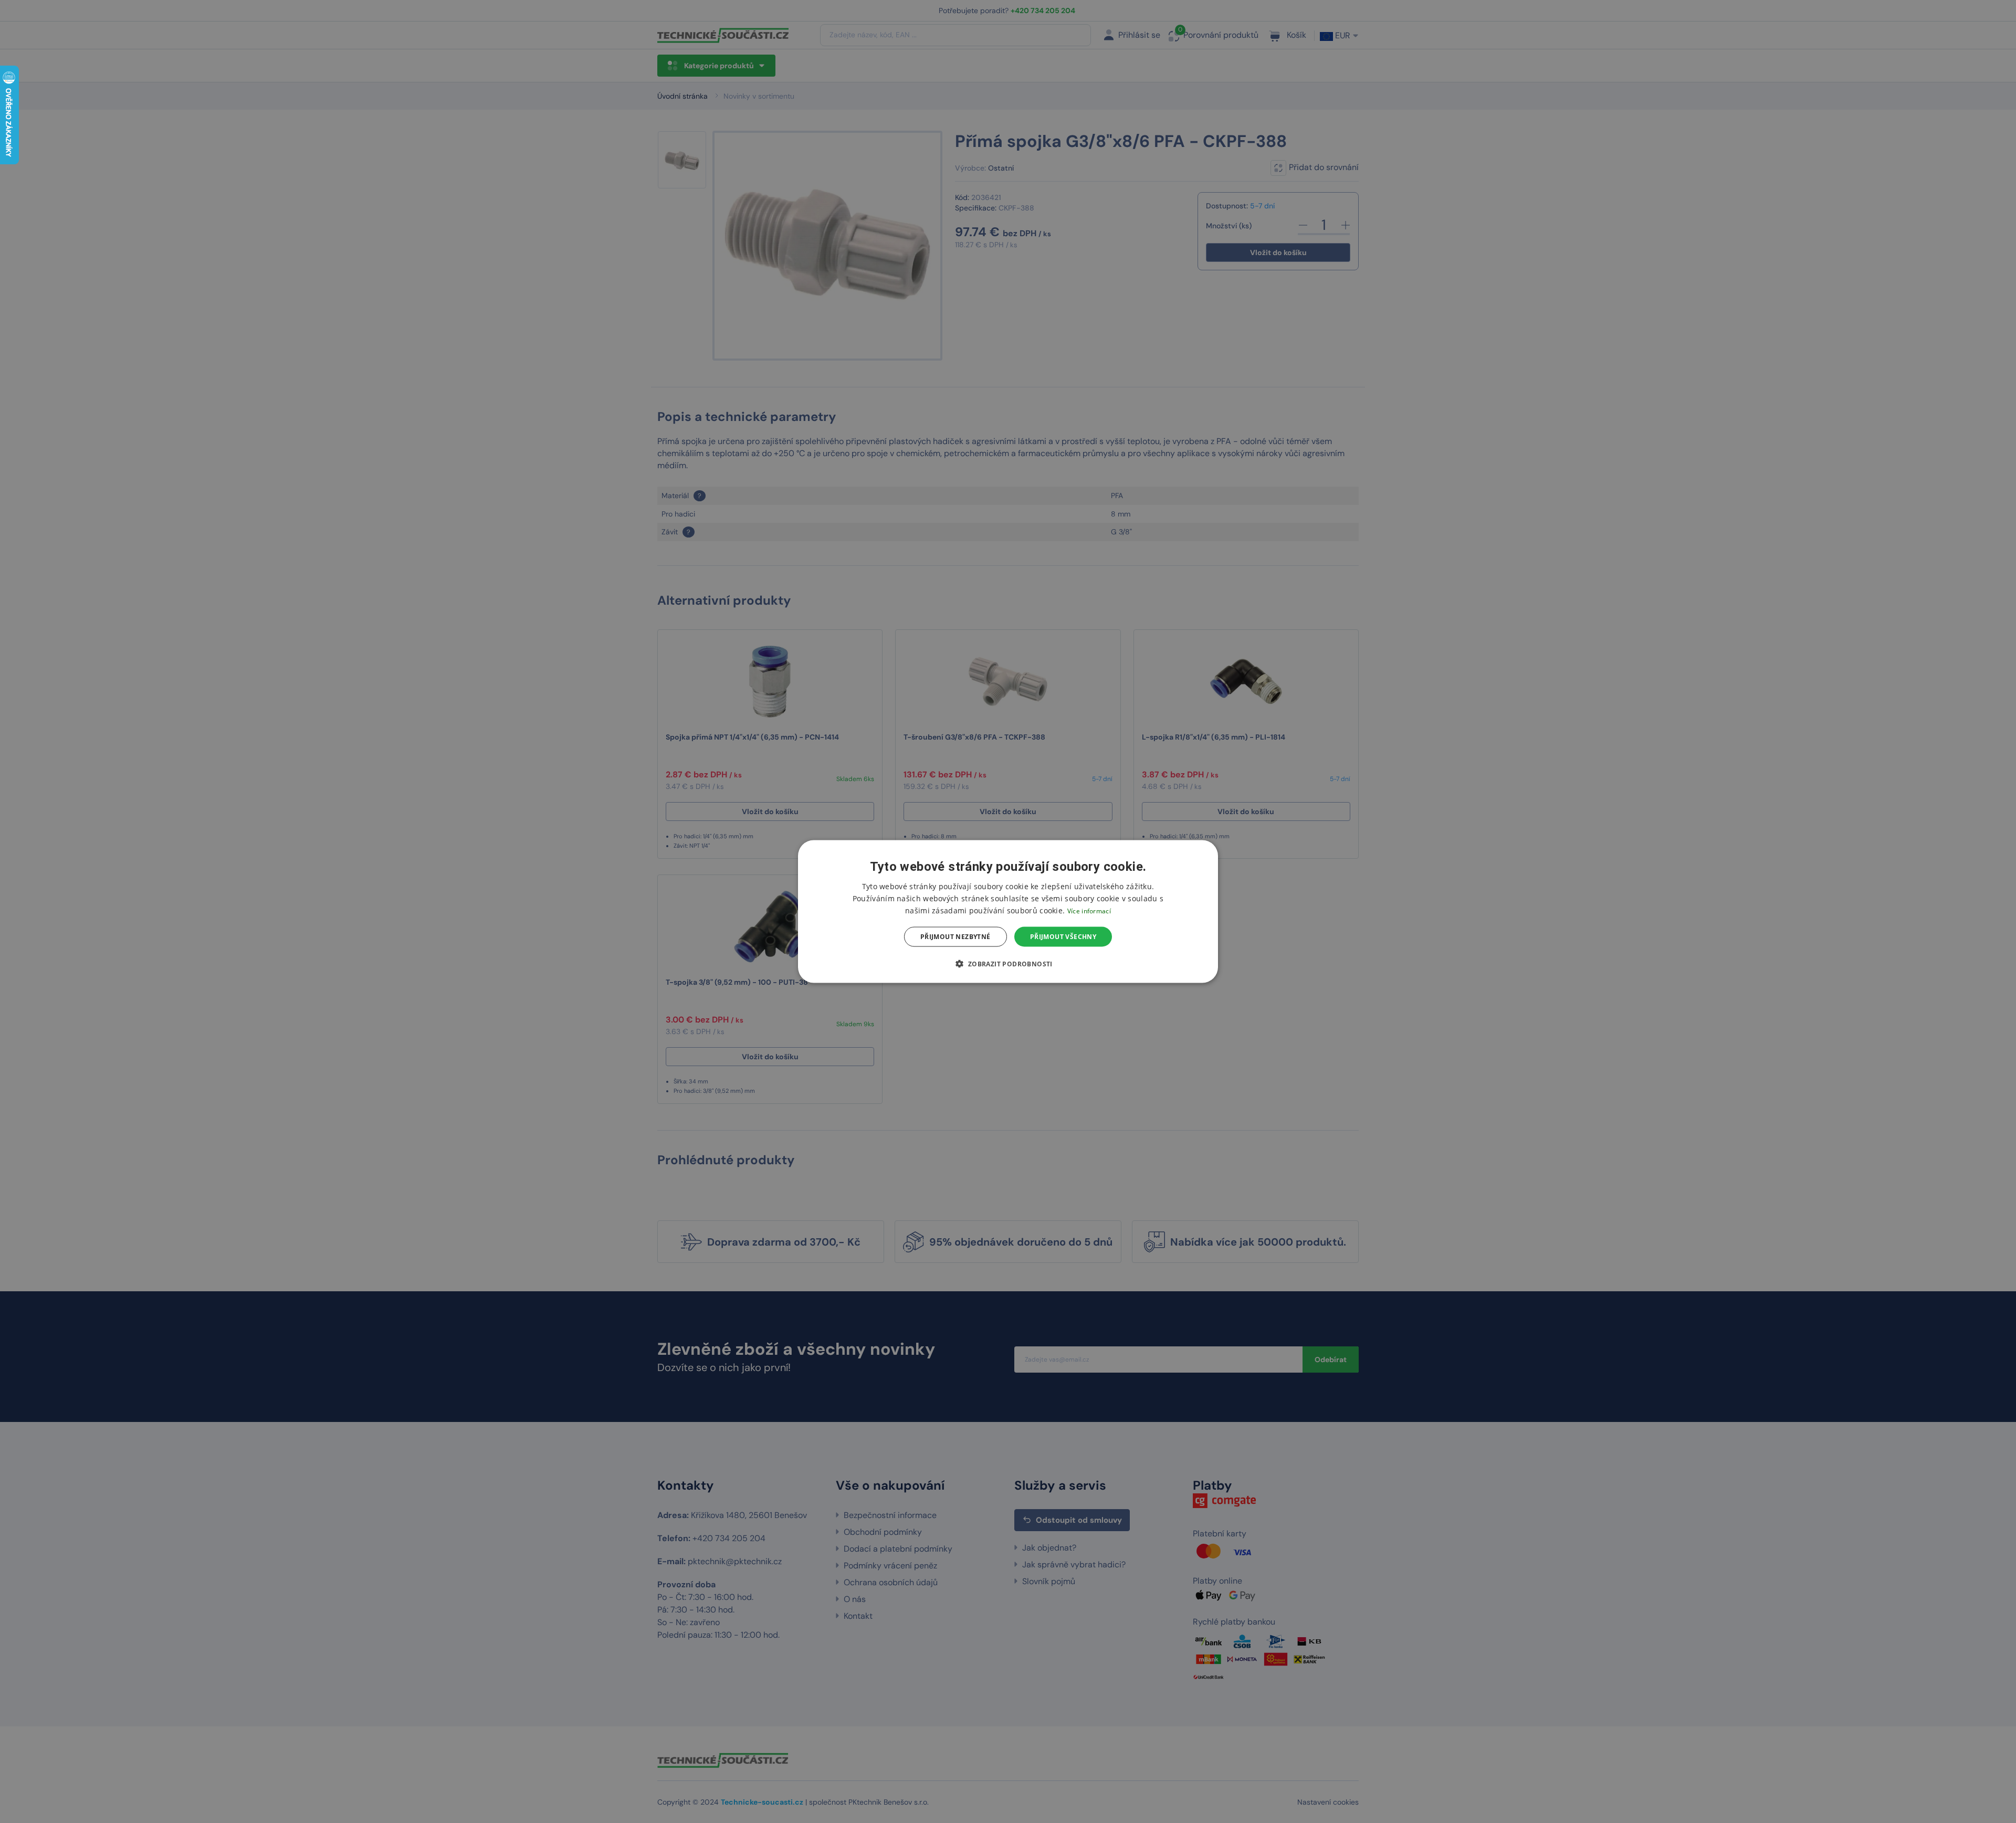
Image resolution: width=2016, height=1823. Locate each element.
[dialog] (1008, 911)
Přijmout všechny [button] (1063, 937)
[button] (1008, 964)
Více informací (1089, 910)
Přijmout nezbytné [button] (955, 937)
